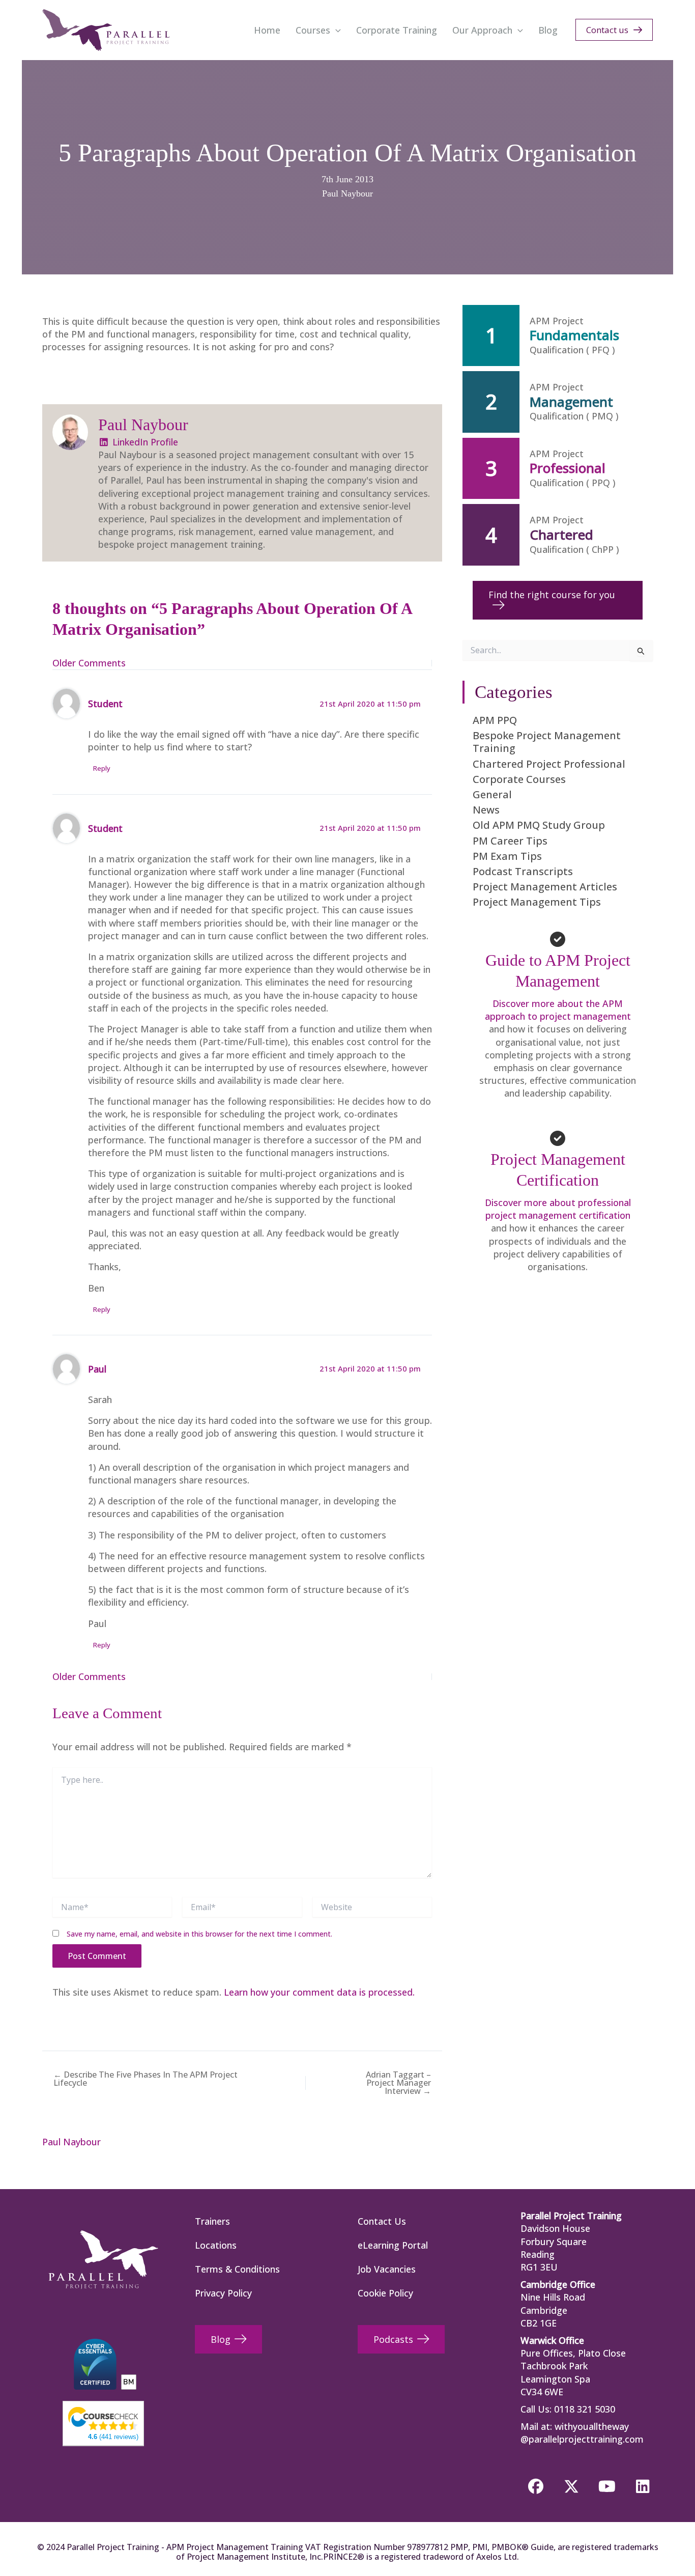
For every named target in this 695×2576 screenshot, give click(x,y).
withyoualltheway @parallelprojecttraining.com (582, 2433)
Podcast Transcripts (523, 871)
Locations (216, 2245)
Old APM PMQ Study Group (539, 825)
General (492, 794)
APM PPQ (495, 720)
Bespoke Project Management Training (547, 742)
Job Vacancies (387, 2269)
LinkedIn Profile (144, 442)
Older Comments (89, 663)
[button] (336, 30)
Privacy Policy (223, 2293)
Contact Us (382, 2221)
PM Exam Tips (507, 856)
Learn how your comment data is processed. (319, 1992)
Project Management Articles (545, 887)
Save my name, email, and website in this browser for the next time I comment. (199, 1934)
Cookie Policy (385, 2293)
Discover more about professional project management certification (558, 1209)
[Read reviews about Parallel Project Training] (103, 2418)
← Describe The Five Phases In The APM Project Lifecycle (146, 2079)
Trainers (212, 2221)
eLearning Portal (393, 2245)
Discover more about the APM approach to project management (558, 1010)
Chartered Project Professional (549, 764)
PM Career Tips (510, 841)
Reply (102, 768)
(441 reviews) (113, 2437)
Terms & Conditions (237, 2269)
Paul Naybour (347, 193)
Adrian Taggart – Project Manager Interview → (398, 2083)
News (486, 810)
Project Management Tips (537, 902)
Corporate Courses (519, 779)
